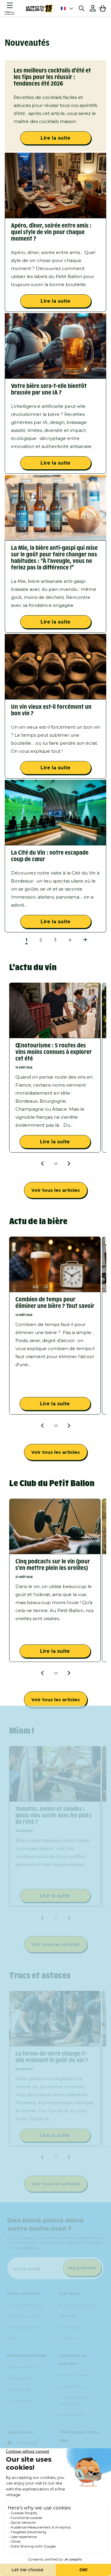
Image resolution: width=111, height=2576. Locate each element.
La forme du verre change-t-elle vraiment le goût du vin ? (52, 2057)
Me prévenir (82, 2268)
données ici (29, 2247)
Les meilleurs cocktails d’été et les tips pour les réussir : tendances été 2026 (52, 77)
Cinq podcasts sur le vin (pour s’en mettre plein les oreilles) (53, 1565)
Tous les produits (21, 2401)
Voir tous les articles (56, 1190)
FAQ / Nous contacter (25, 2305)
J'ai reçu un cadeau (75, 2375)
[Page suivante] (85, 940)
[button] (11, 8)
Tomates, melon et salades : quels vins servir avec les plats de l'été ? (53, 1816)
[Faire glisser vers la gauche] (43, 1164)
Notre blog (68, 2316)
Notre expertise (20, 2378)
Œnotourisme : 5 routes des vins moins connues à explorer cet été (54, 1052)
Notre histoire (71, 2327)
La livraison (69, 2338)
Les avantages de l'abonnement (74, 2401)
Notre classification (23, 2367)
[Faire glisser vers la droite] (69, 1164)
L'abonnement (72, 2386)
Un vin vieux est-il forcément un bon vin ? (51, 710)
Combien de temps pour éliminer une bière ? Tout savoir (55, 1303)
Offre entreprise (73, 2415)
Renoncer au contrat (25, 2316)
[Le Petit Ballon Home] (39, 8)
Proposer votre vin (23, 2327)
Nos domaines (19, 2389)
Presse (12, 2338)
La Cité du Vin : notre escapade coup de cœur (50, 856)
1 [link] (26, 940)
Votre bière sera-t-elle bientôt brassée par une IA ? (49, 389)
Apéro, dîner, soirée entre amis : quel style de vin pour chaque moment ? (51, 232)
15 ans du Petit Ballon (77, 2305)
